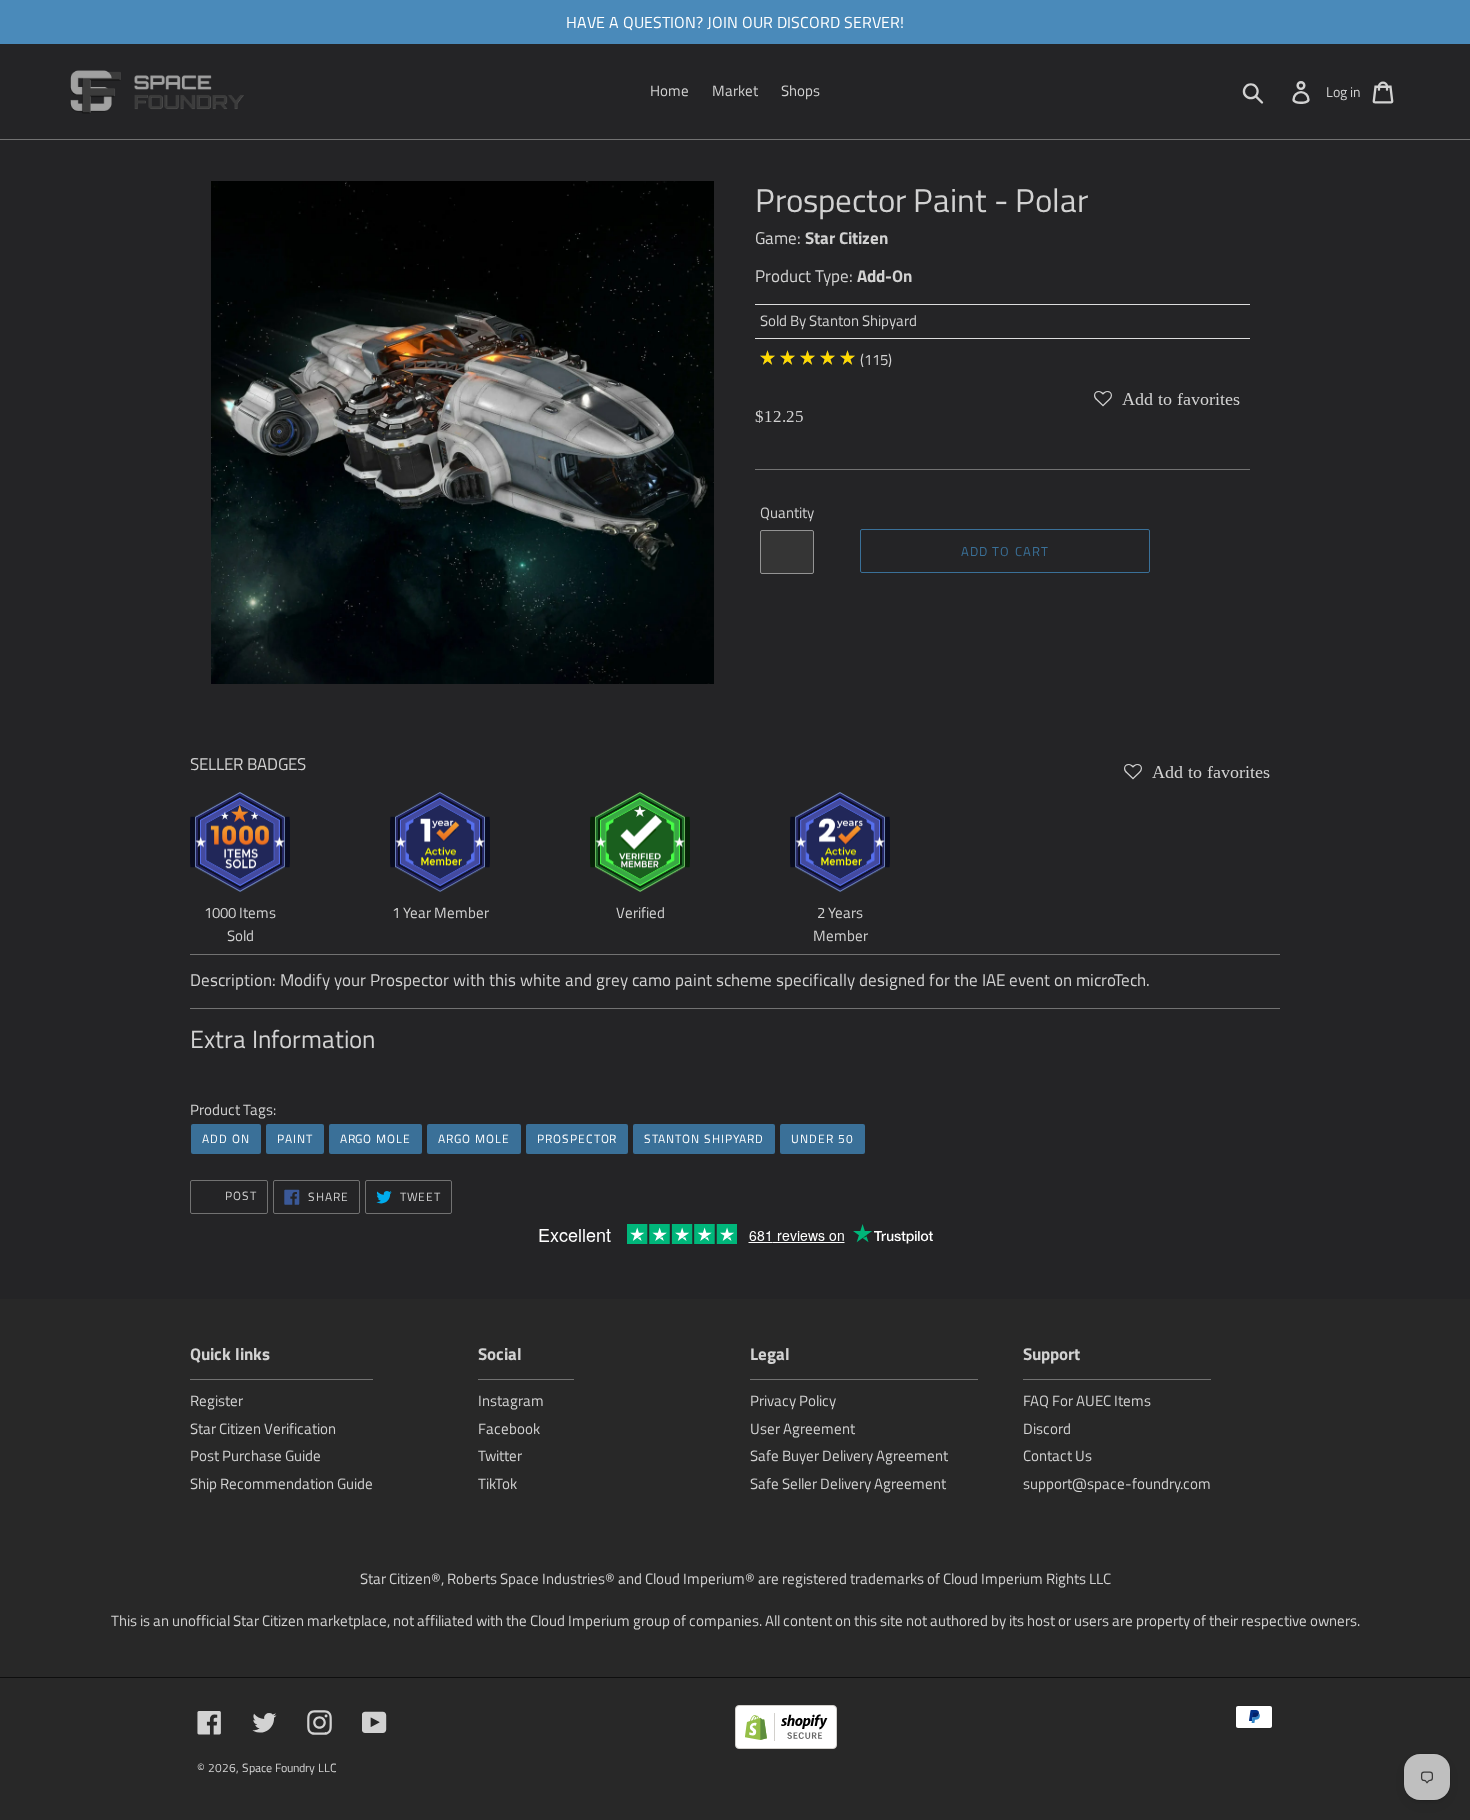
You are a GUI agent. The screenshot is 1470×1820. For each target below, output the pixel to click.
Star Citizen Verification (263, 1428)
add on (226, 1138)
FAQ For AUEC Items (1087, 1400)
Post (239, 1195)
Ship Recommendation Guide (281, 1483)
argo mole (376, 1138)
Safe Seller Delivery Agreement (848, 1483)
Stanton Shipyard (863, 320)
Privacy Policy (793, 1400)
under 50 (822, 1138)
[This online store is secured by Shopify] (786, 1730)
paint (295, 1138)
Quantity (787, 513)
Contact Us (1057, 1455)
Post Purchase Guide (255, 1455)
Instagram (511, 1400)
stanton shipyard (703, 1138)
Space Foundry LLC (289, 1767)
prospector (577, 1138)
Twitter (500, 1455)
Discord (1047, 1428)
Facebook (509, 1428)
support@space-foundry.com (1117, 1483)
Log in (1343, 91)
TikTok (497, 1483)
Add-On (884, 276)
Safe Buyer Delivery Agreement (849, 1455)
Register (216, 1400)
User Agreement (802, 1428)
